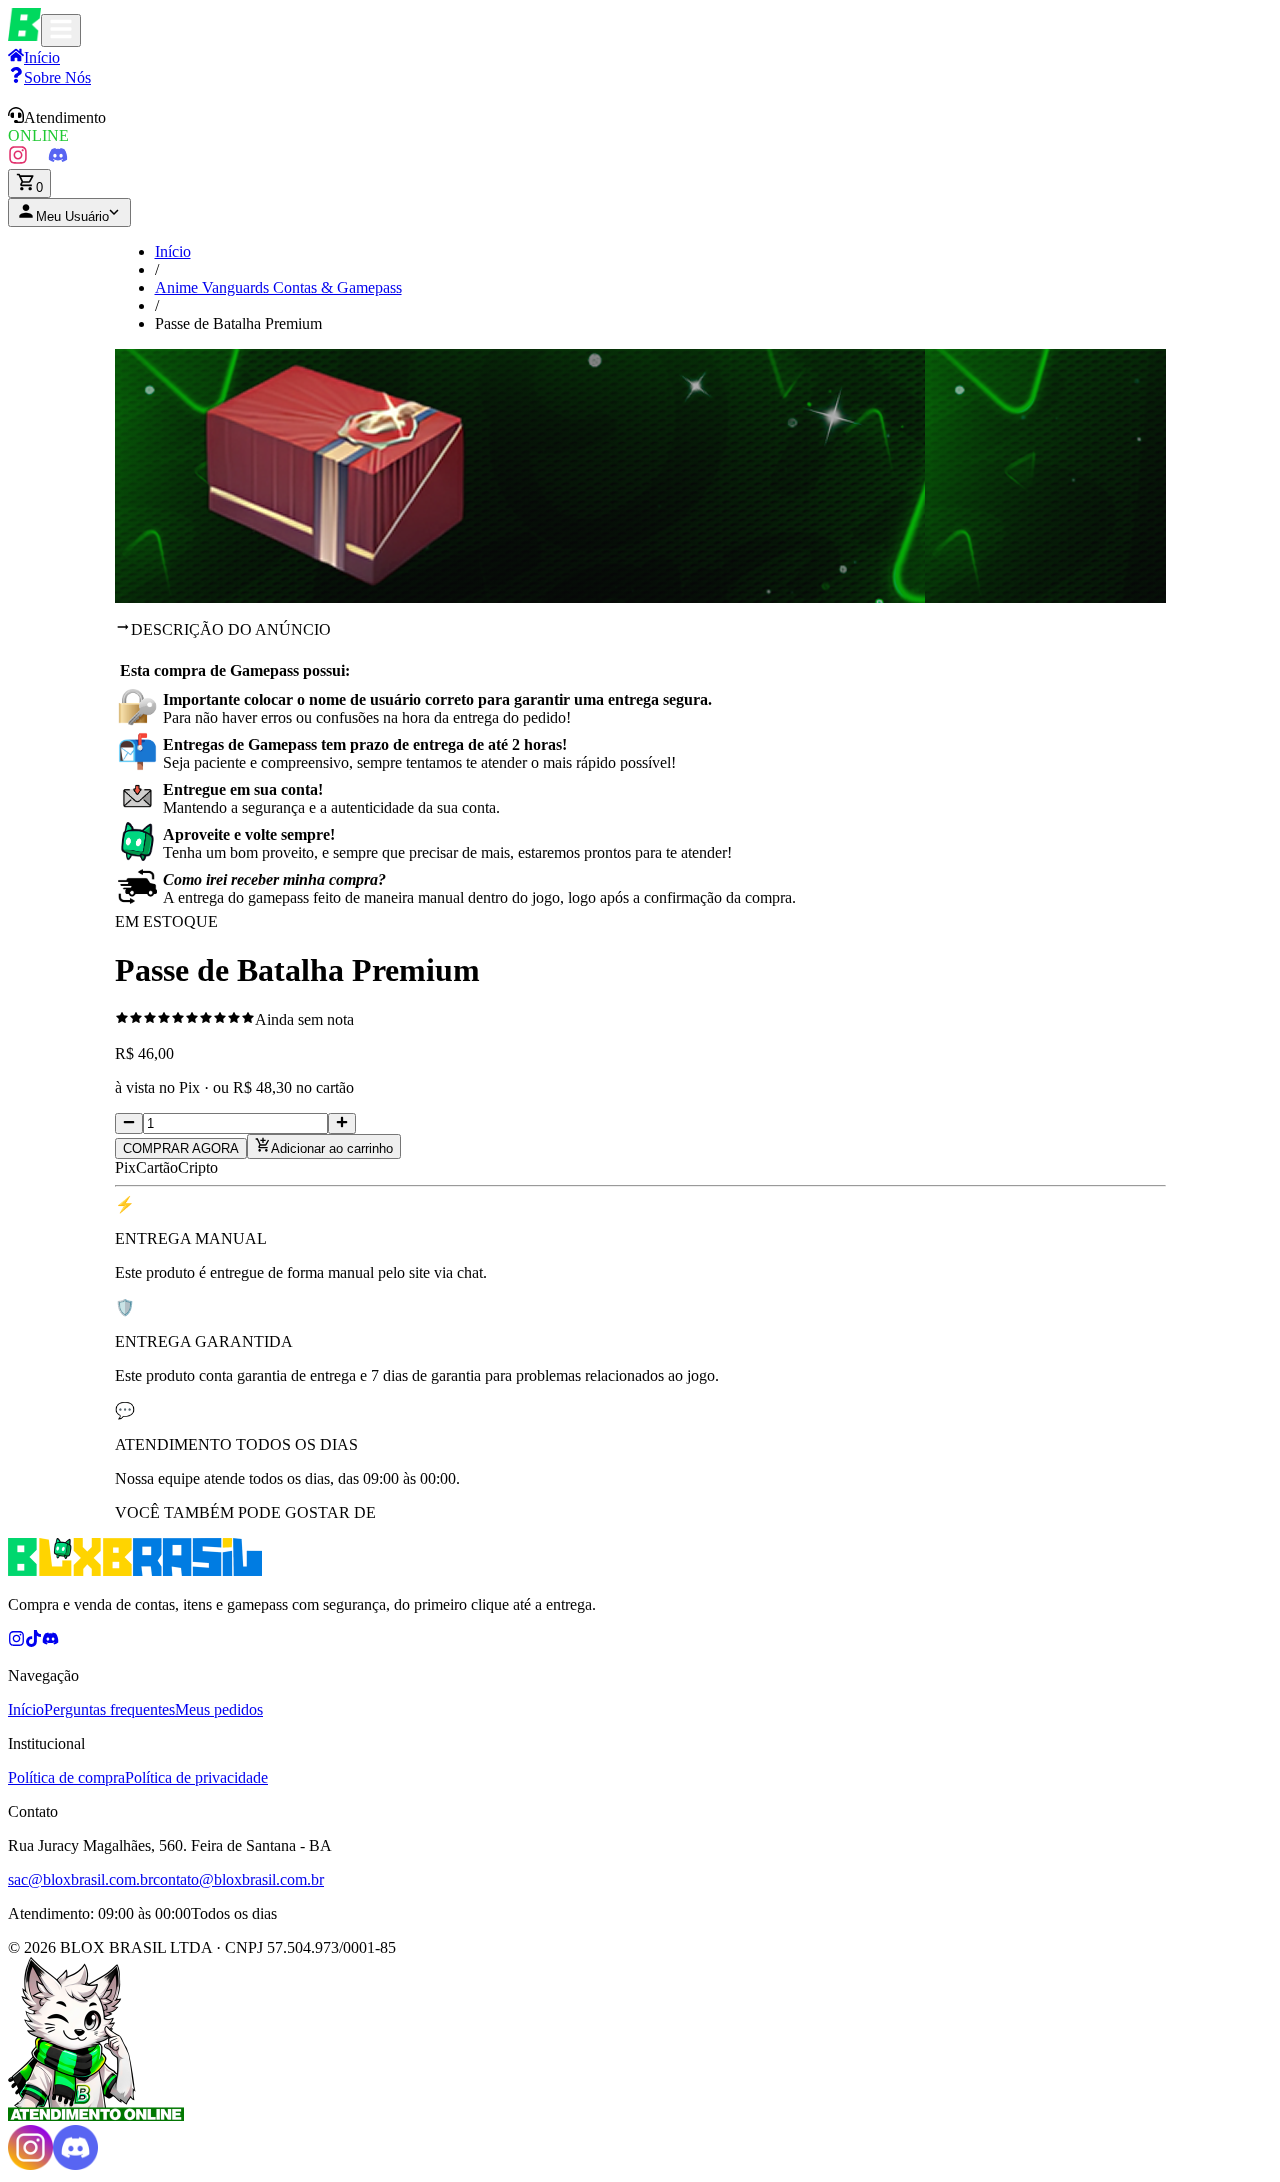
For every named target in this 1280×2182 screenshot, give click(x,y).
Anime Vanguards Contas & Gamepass (278, 287)
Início (173, 251)
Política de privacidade (196, 1777)
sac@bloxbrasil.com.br (80, 1879)
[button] (640, 126)
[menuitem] (49, 77)
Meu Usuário (72, 216)
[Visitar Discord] (58, 159)
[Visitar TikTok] (38, 159)
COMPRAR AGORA (181, 1148)
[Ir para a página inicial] (24, 35)
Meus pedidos (219, 1709)
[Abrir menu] (61, 30)
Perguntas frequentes (109, 1709)
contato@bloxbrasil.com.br (238, 1879)
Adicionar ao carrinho (332, 1148)
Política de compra (66, 1777)
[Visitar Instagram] (18, 159)
